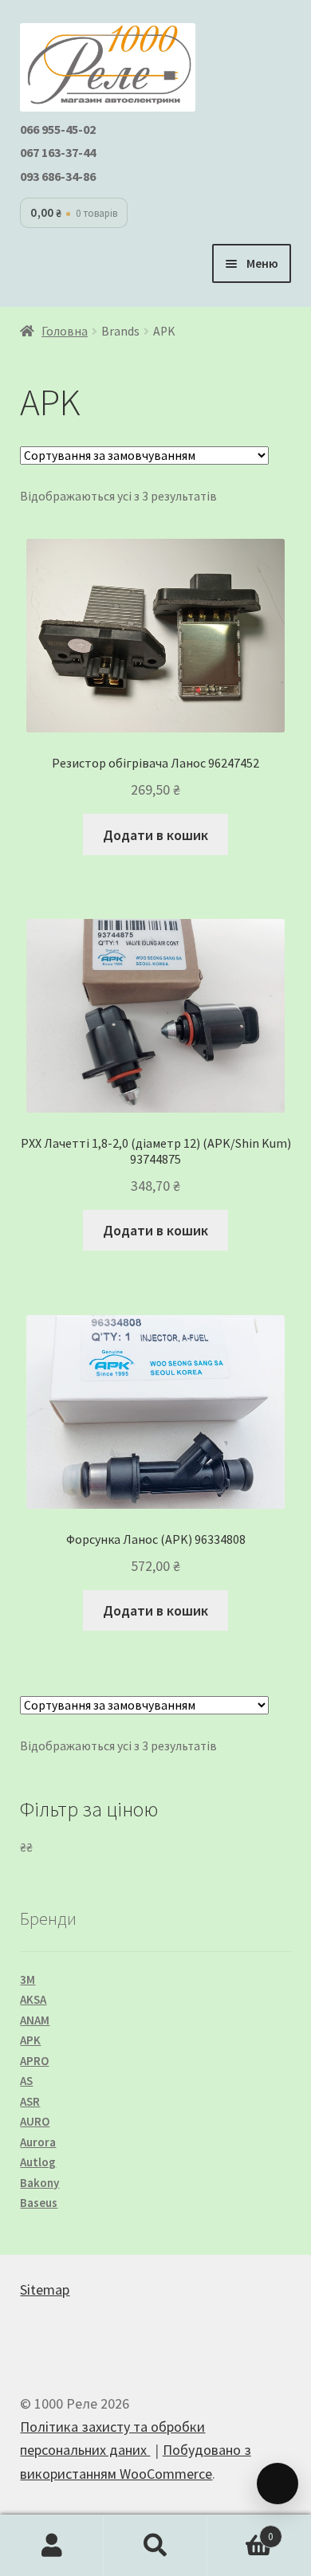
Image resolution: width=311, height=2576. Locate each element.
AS (26, 2081)
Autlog (38, 2162)
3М (28, 1979)
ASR (30, 2101)
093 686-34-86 (58, 176)
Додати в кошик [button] (155, 835)
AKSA (33, 1999)
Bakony (39, 2183)
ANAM (35, 2020)
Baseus (39, 2203)
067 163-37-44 (58, 152)
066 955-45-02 (58, 129)
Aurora (38, 2142)
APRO (34, 2061)
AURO (35, 2121)
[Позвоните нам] (278, 2484)
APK (30, 2040)
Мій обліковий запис (52, 2546)
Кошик (240, 2531)
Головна (65, 331)
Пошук (155, 2546)
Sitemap (45, 2289)
